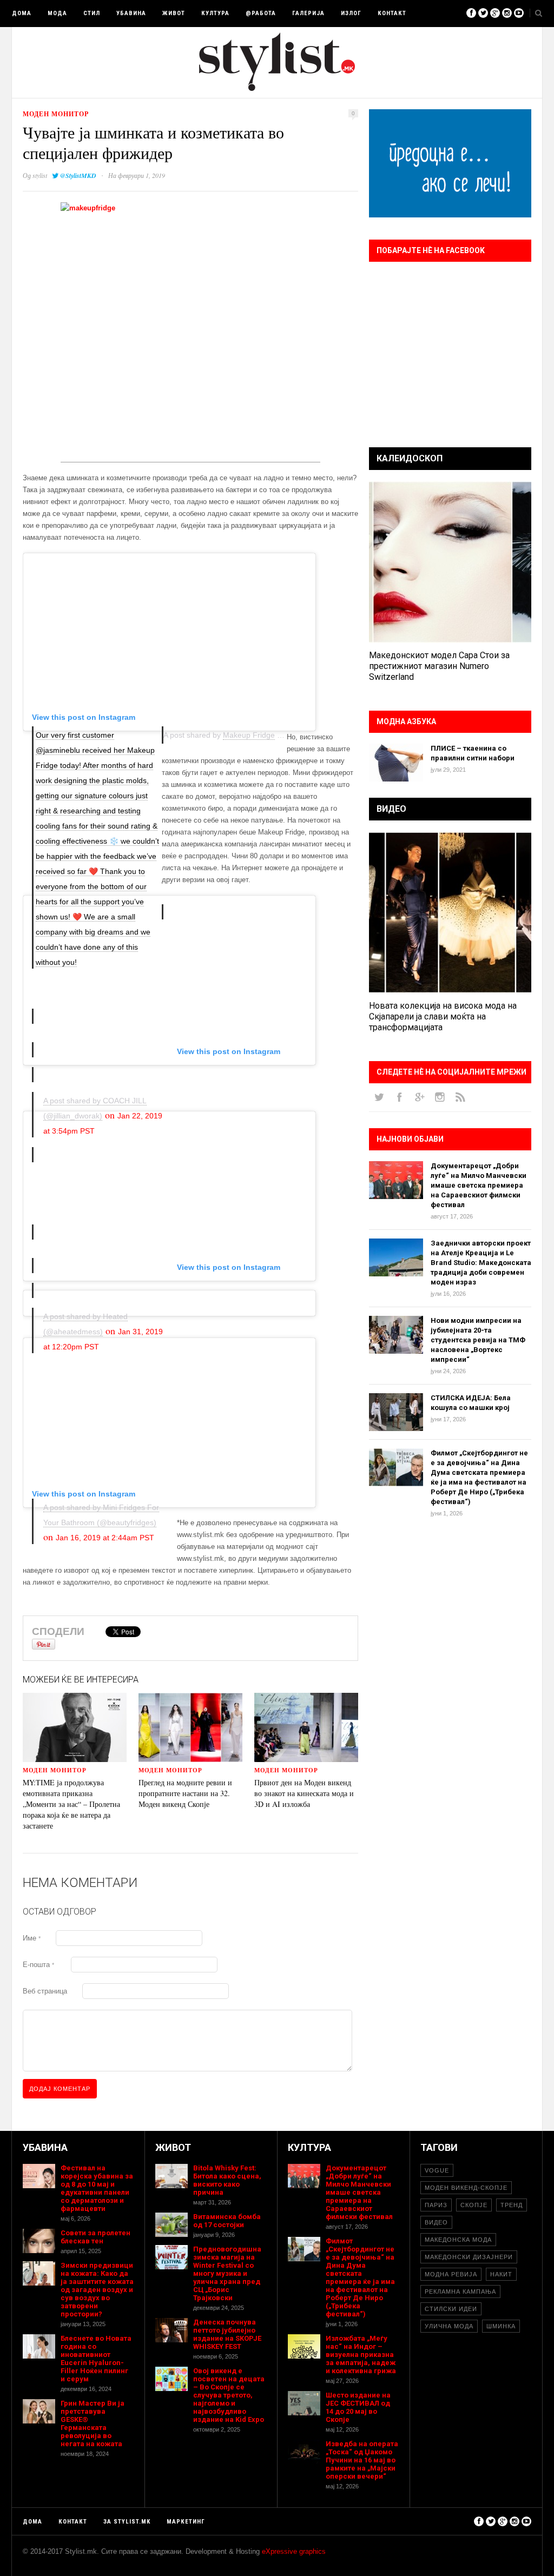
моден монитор (56, 114)
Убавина (131, 13)
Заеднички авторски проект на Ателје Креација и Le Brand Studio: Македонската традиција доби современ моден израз (481, 1263)
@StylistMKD (78, 176)
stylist (40, 175)
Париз (436, 2205)
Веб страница (45, 1991)
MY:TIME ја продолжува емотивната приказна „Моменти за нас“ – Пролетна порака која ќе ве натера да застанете (71, 1804)
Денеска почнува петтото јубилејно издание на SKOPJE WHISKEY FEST (227, 2334)
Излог (351, 13)
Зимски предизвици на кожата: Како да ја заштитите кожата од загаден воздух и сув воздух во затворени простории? (97, 2290)
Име (32, 1938)
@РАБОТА (261, 13)
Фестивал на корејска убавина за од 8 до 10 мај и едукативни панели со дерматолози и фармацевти (97, 2188)
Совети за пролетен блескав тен (95, 2237)
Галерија (308, 13)
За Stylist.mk (127, 2522)
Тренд (512, 2205)
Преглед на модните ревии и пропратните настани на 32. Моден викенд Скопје (185, 1793)
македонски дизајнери (469, 2257)
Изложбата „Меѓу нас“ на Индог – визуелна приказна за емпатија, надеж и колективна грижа (361, 2355)
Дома (22, 13)
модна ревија (451, 2274)
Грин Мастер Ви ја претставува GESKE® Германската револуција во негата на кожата (93, 2423)
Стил (92, 13)
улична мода (449, 2326)
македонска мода (458, 2240)
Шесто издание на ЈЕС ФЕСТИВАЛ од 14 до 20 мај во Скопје (358, 2407)
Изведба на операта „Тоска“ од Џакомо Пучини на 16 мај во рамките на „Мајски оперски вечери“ (362, 2460)
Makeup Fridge (249, 735)
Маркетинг (186, 2522)
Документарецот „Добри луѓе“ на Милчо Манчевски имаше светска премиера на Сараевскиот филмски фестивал (479, 1185)
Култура (215, 13)
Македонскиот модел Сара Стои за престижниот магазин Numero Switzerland (439, 666)
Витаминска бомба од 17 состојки (227, 2221)
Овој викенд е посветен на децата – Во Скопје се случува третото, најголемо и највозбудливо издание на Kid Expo (229, 2395)
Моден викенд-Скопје (466, 2188)
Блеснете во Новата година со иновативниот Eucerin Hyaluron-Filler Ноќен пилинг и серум (96, 2359)
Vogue (437, 2170)
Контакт (392, 13)
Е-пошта (38, 1965)
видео (436, 2222)
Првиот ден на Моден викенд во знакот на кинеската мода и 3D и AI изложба (304, 1793)
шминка (501, 2326)
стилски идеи (451, 2309)
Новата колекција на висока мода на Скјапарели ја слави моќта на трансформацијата (443, 1017)
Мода (57, 13)
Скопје (474, 2205)
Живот (174, 13)
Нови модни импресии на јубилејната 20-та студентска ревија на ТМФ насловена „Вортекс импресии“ (478, 1340)
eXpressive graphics (294, 2551)
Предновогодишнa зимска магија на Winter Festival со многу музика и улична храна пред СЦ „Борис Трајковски (227, 2273)
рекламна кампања (460, 2292)
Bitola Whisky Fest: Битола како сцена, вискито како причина (227, 2180)
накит (501, 2274)
